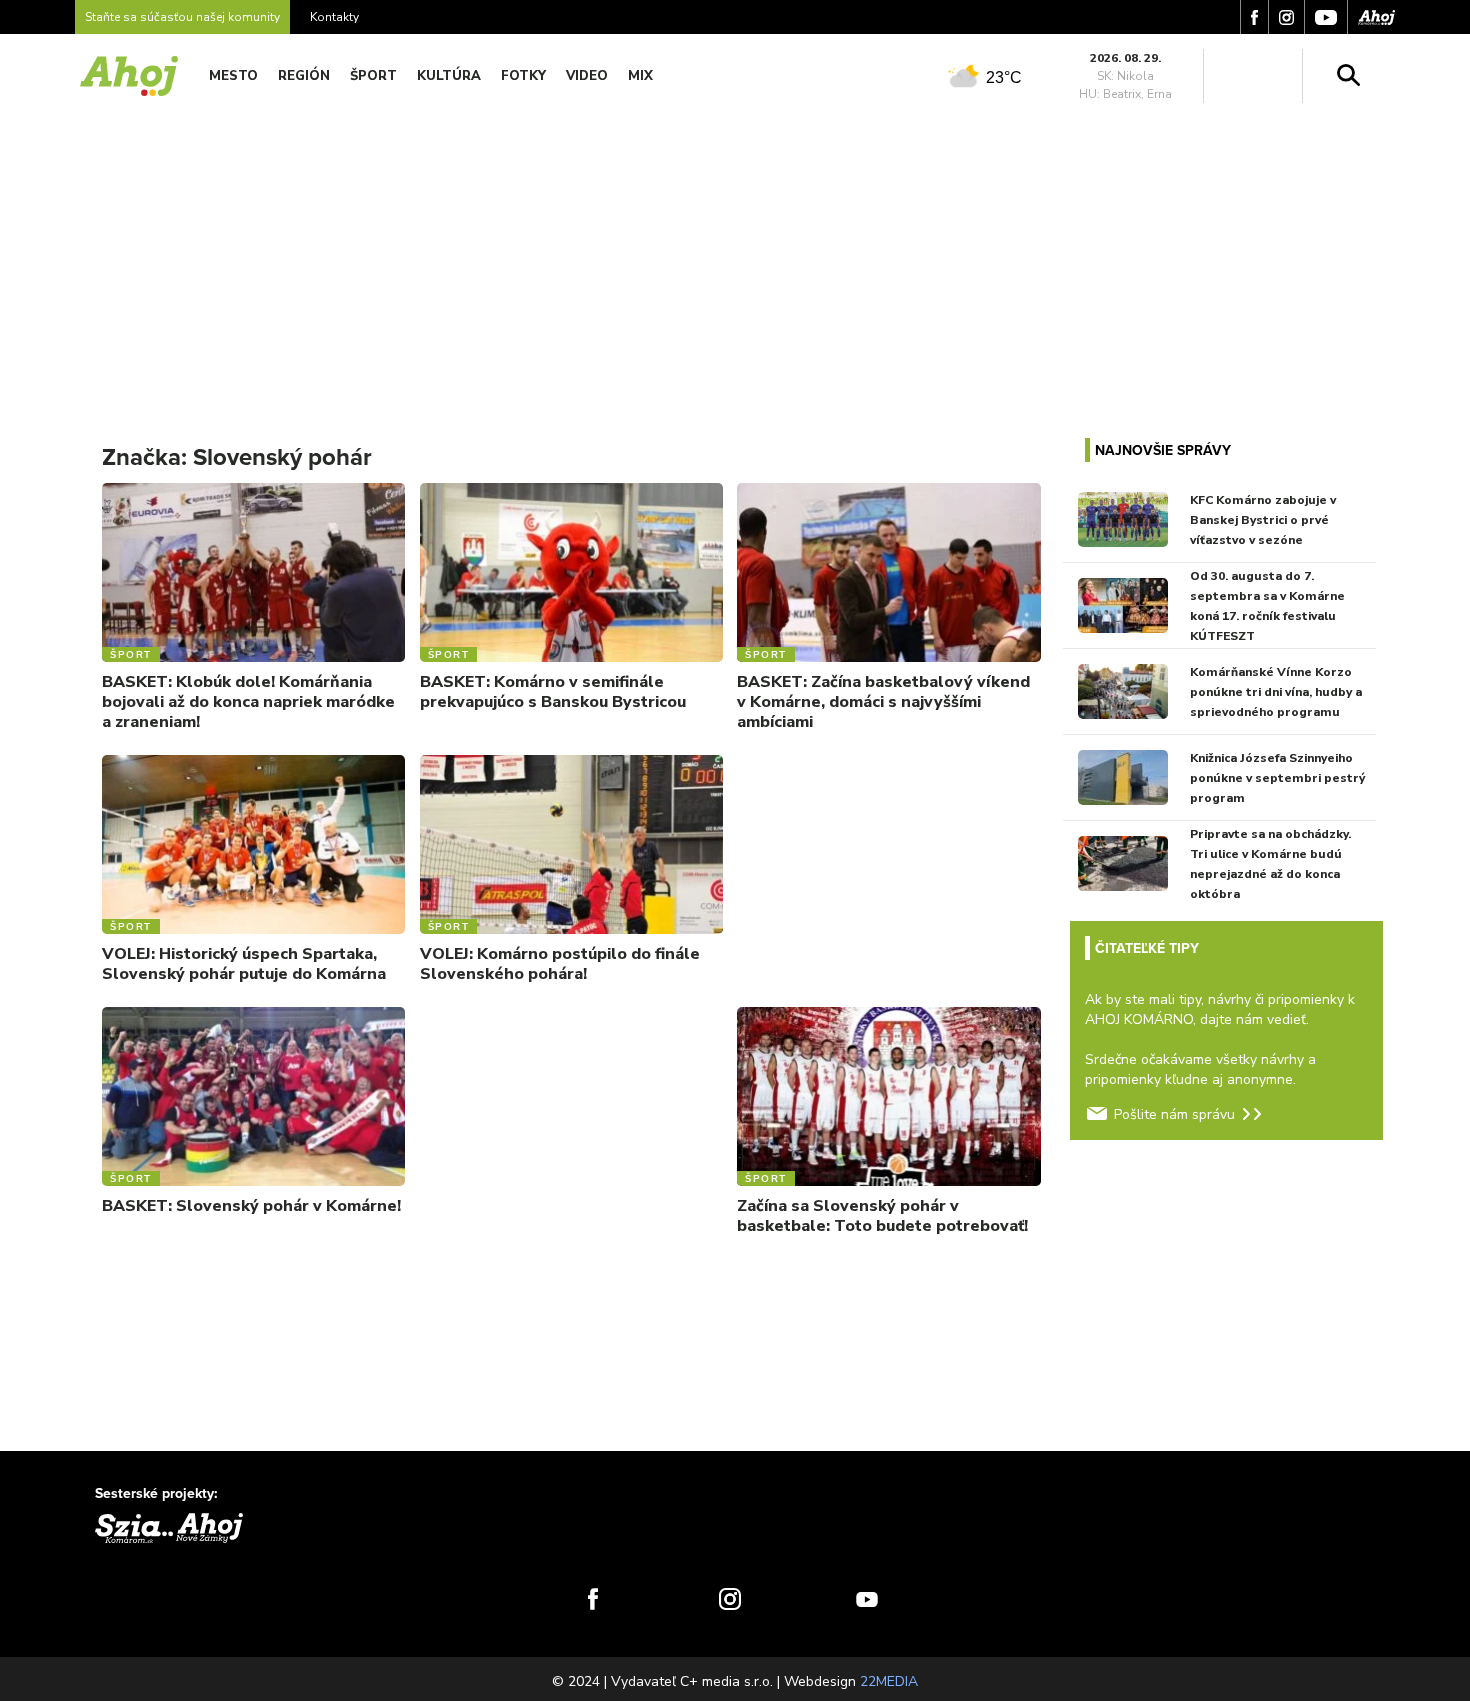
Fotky (523, 76)
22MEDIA (889, 1681)
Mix (640, 76)
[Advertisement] (735, 258)
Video (587, 76)
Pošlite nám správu (1174, 1114)
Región (304, 76)
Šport (373, 76)
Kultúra (449, 76)
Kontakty (334, 17)
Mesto (233, 76)
